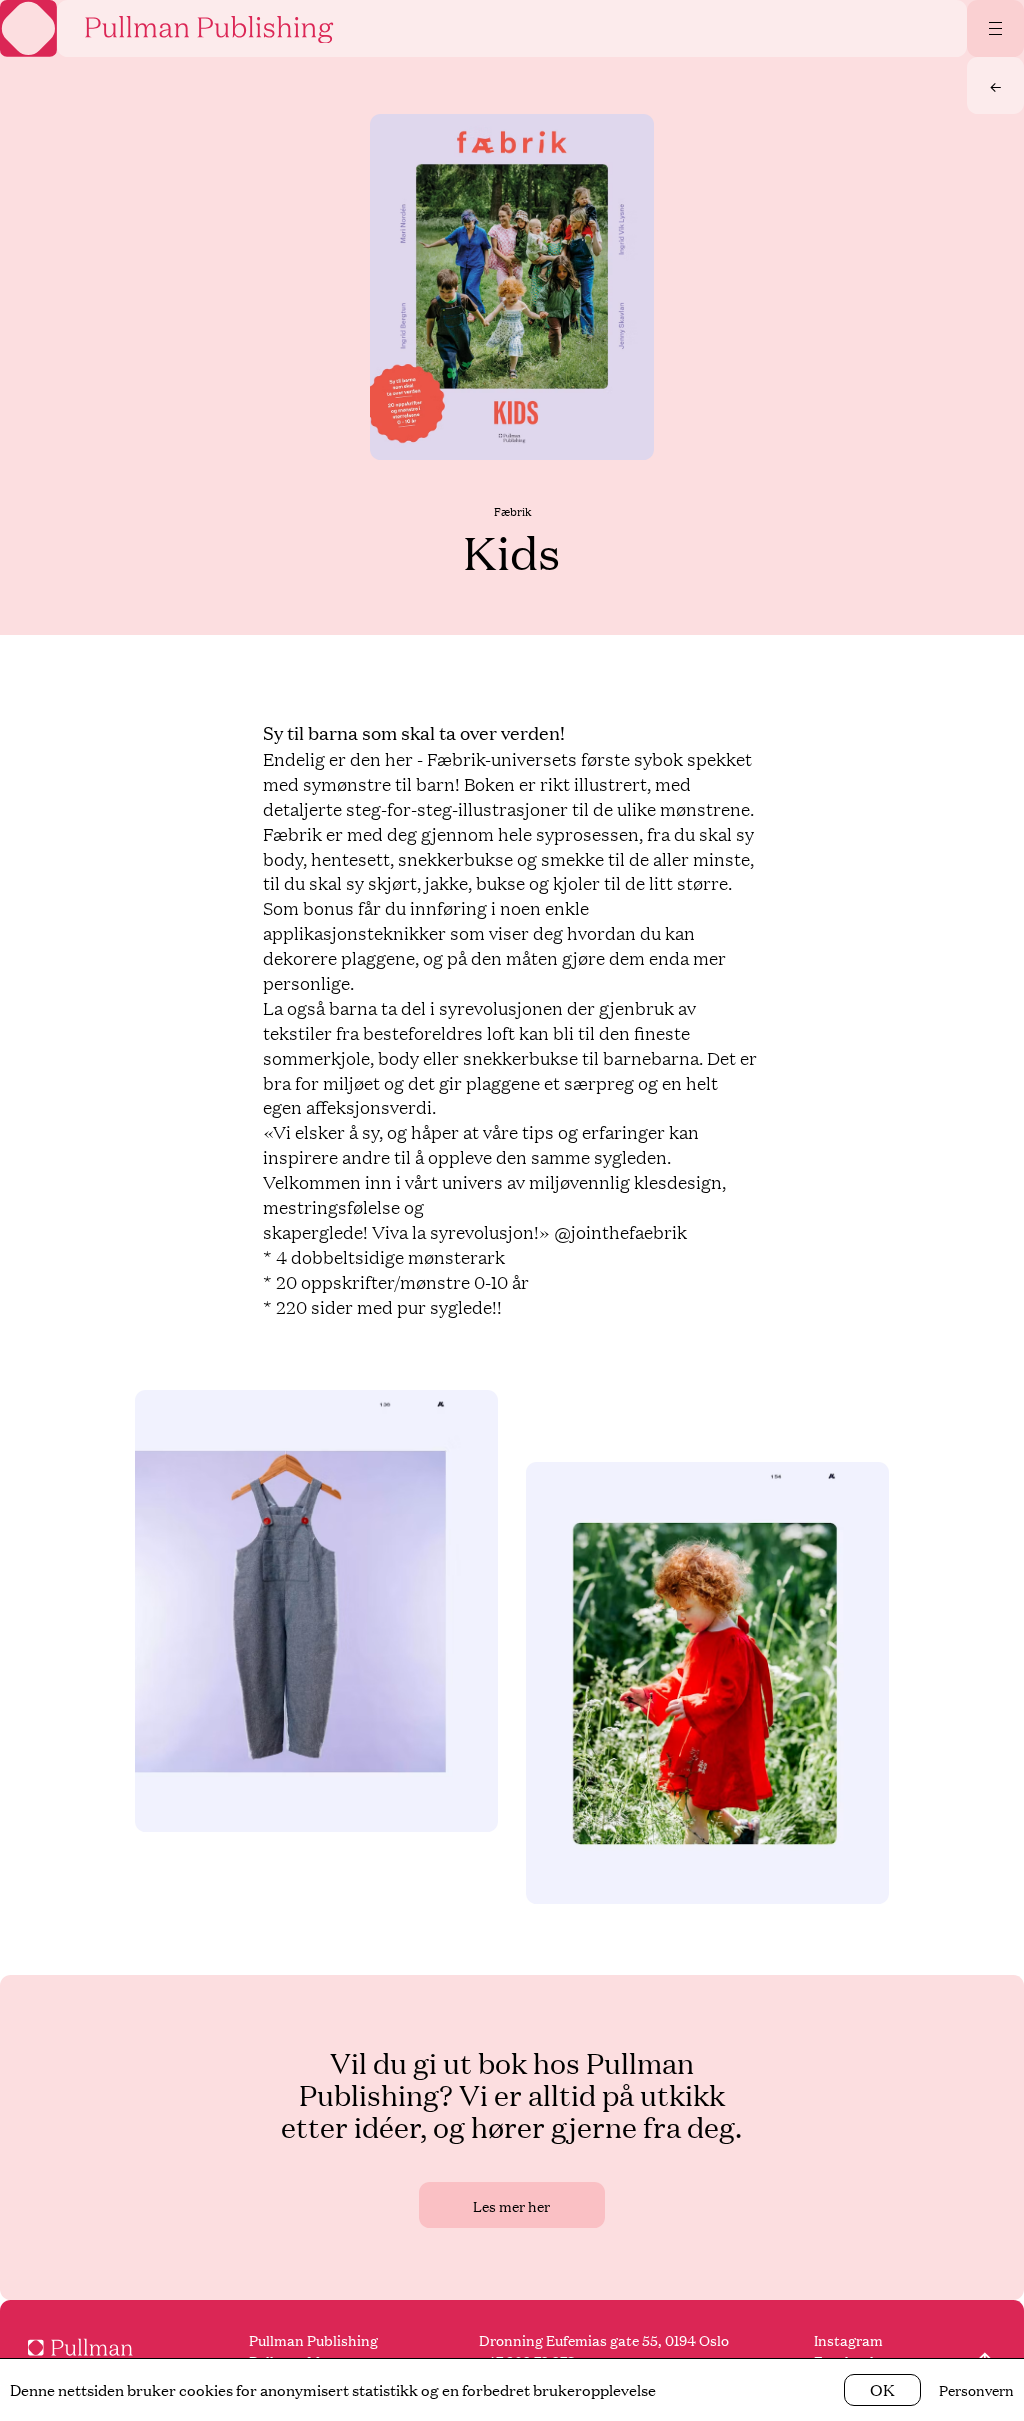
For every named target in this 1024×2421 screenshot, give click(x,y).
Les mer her (511, 2205)
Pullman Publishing (313, 2339)
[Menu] (996, 28)
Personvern (976, 2389)
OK (882, 2389)
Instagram (848, 2339)
